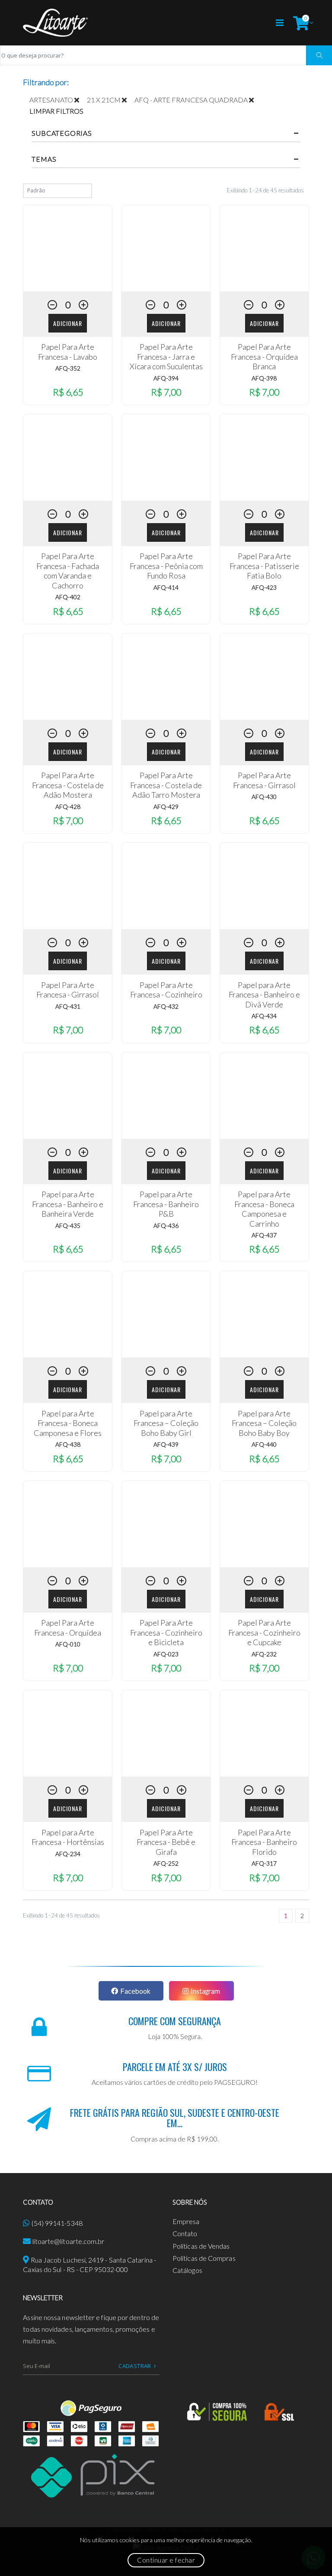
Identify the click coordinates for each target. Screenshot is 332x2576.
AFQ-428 (68, 807)
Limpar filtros (56, 111)
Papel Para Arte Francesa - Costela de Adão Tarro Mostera (166, 785)
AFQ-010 (68, 1644)
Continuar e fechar (166, 2560)
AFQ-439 (166, 1444)
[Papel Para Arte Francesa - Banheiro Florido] (264, 1733)
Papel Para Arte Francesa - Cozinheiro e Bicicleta (166, 1632)
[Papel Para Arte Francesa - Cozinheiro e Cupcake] (264, 1524)
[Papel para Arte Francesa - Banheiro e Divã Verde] (264, 886)
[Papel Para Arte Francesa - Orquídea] (68, 1524)
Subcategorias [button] (62, 133)
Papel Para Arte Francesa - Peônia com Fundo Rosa (166, 566)
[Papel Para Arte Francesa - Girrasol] (264, 677)
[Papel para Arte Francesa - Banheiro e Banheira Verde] (68, 1096)
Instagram (205, 1991)
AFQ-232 (264, 1654)
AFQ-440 (264, 1444)
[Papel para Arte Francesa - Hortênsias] (68, 1733)
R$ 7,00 (166, 392)
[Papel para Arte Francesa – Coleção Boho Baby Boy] (264, 1314)
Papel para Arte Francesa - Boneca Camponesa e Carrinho (264, 1209)
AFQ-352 (68, 368)
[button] (301, 23)
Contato (185, 2233)
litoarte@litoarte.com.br (69, 2241)
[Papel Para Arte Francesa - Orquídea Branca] (264, 248)
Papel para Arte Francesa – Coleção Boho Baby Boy (264, 1423)
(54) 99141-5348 (57, 2223)
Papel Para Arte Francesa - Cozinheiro (166, 990)
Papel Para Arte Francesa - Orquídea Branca (264, 356)
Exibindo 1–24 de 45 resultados (265, 190)
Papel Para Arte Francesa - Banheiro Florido (264, 1842)
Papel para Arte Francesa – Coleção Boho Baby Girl (166, 1423)
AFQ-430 (264, 797)
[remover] (81, 100)
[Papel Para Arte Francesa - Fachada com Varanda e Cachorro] (68, 457)
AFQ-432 (166, 1006)
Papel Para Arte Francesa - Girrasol (264, 780)
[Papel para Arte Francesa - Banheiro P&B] (166, 1096)
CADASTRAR (135, 2366)
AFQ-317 (264, 1863)
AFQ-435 (68, 1226)
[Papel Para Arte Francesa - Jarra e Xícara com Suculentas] (166, 248)
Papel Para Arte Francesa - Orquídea (68, 1628)
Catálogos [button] (187, 2270)
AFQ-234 (68, 1854)
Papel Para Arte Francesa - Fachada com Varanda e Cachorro (68, 571)
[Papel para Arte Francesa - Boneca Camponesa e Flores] (68, 1314)
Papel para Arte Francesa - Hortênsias (68, 1837)
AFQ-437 (264, 1235)
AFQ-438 (68, 1444)
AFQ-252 (166, 1863)
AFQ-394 (166, 378)
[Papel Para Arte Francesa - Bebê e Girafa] (166, 1733)
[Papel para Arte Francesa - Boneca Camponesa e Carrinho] (264, 1096)
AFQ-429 (166, 807)
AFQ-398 (264, 378)
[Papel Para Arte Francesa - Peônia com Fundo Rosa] (166, 457)
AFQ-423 (264, 587)
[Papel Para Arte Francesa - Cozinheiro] (166, 886)
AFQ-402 (68, 597)
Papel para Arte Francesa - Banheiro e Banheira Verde (68, 1204)
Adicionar (68, 323)
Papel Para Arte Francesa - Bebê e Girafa (166, 1842)
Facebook (135, 1991)
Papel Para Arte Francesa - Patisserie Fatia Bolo (264, 566)
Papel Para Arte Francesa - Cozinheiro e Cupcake (264, 1632)
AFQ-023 (166, 1654)
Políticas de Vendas (201, 2246)
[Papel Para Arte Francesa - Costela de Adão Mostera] (68, 677)
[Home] (55, 23)
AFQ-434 (264, 1016)
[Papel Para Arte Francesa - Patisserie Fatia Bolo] (264, 457)
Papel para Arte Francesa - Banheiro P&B (166, 1204)
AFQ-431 (68, 1006)
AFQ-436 (166, 1226)
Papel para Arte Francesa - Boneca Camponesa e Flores (68, 1423)
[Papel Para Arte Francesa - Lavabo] (68, 248)
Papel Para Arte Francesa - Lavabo (68, 352)
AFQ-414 (166, 587)
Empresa (186, 2221)
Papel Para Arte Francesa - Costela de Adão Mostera (68, 785)
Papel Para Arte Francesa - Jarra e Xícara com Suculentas (166, 356)
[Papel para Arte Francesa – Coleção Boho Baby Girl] (166, 1314)
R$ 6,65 (68, 392)
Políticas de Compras (204, 2258)
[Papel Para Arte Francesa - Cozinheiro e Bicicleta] (166, 1524)
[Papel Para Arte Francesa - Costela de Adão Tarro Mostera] (166, 677)
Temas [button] (44, 159)
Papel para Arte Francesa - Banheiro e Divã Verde (264, 995)
